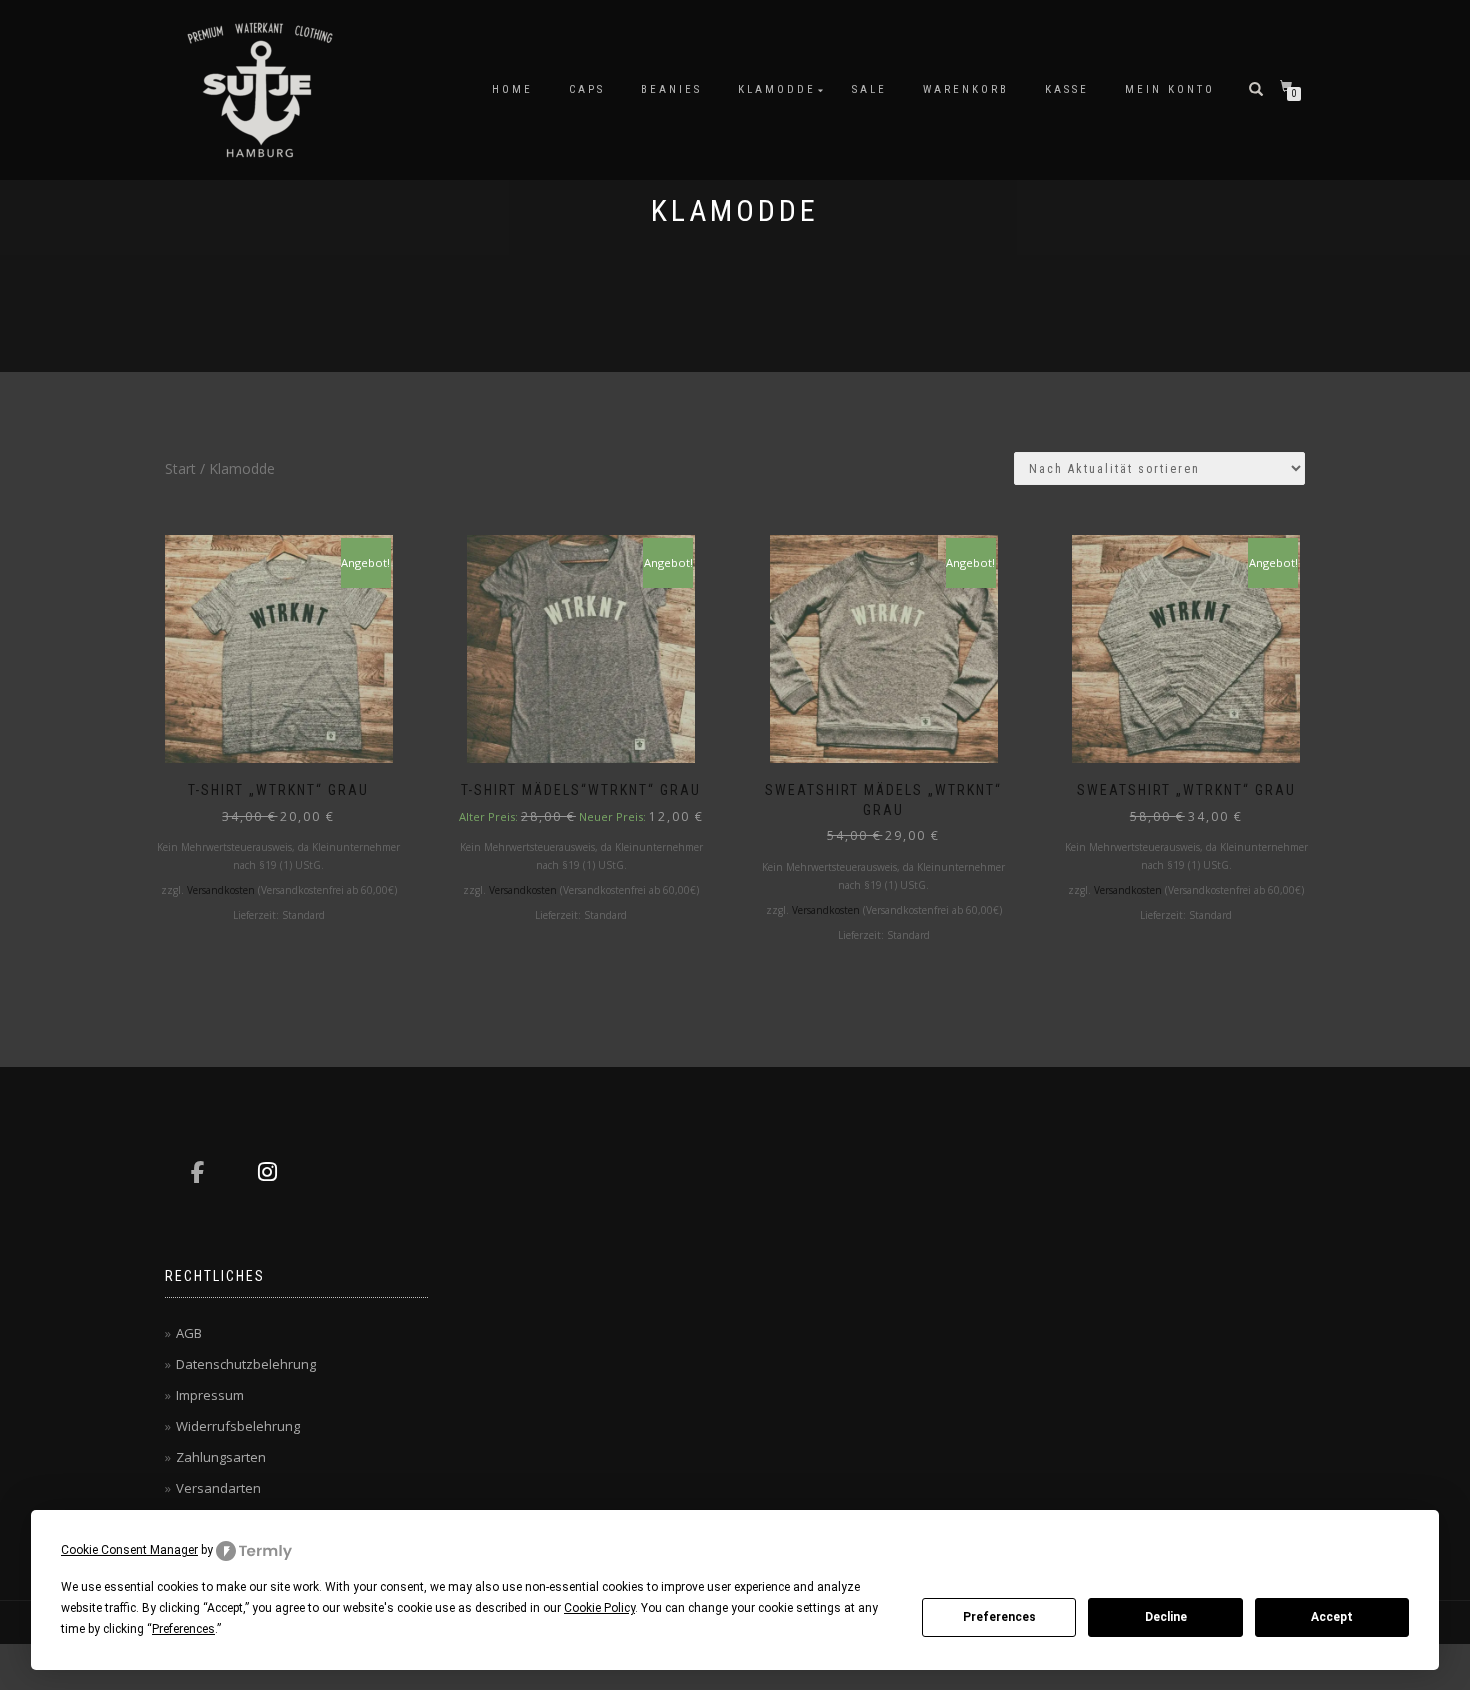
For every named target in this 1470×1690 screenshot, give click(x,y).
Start (180, 468)
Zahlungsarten (221, 1457)
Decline (1166, 1617)
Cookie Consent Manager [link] (129, 1550)
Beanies (671, 89)
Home (512, 89)
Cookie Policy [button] (599, 1608)
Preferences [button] (183, 1629)
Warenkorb (966, 89)
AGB (189, 1333)
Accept (1332, 1617)
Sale (869, 89)
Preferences (999, 1617)
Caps (587, 89)
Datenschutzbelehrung (246, 1364)
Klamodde (777, 89)
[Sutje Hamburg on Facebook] (197, 1172)
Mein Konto (1170, 89)
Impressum (210, 1395)
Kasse (1067, 89)
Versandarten (218, 1488)
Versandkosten (221, 890)
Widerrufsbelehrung (238, 1426)
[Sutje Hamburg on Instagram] (267, 1172)
